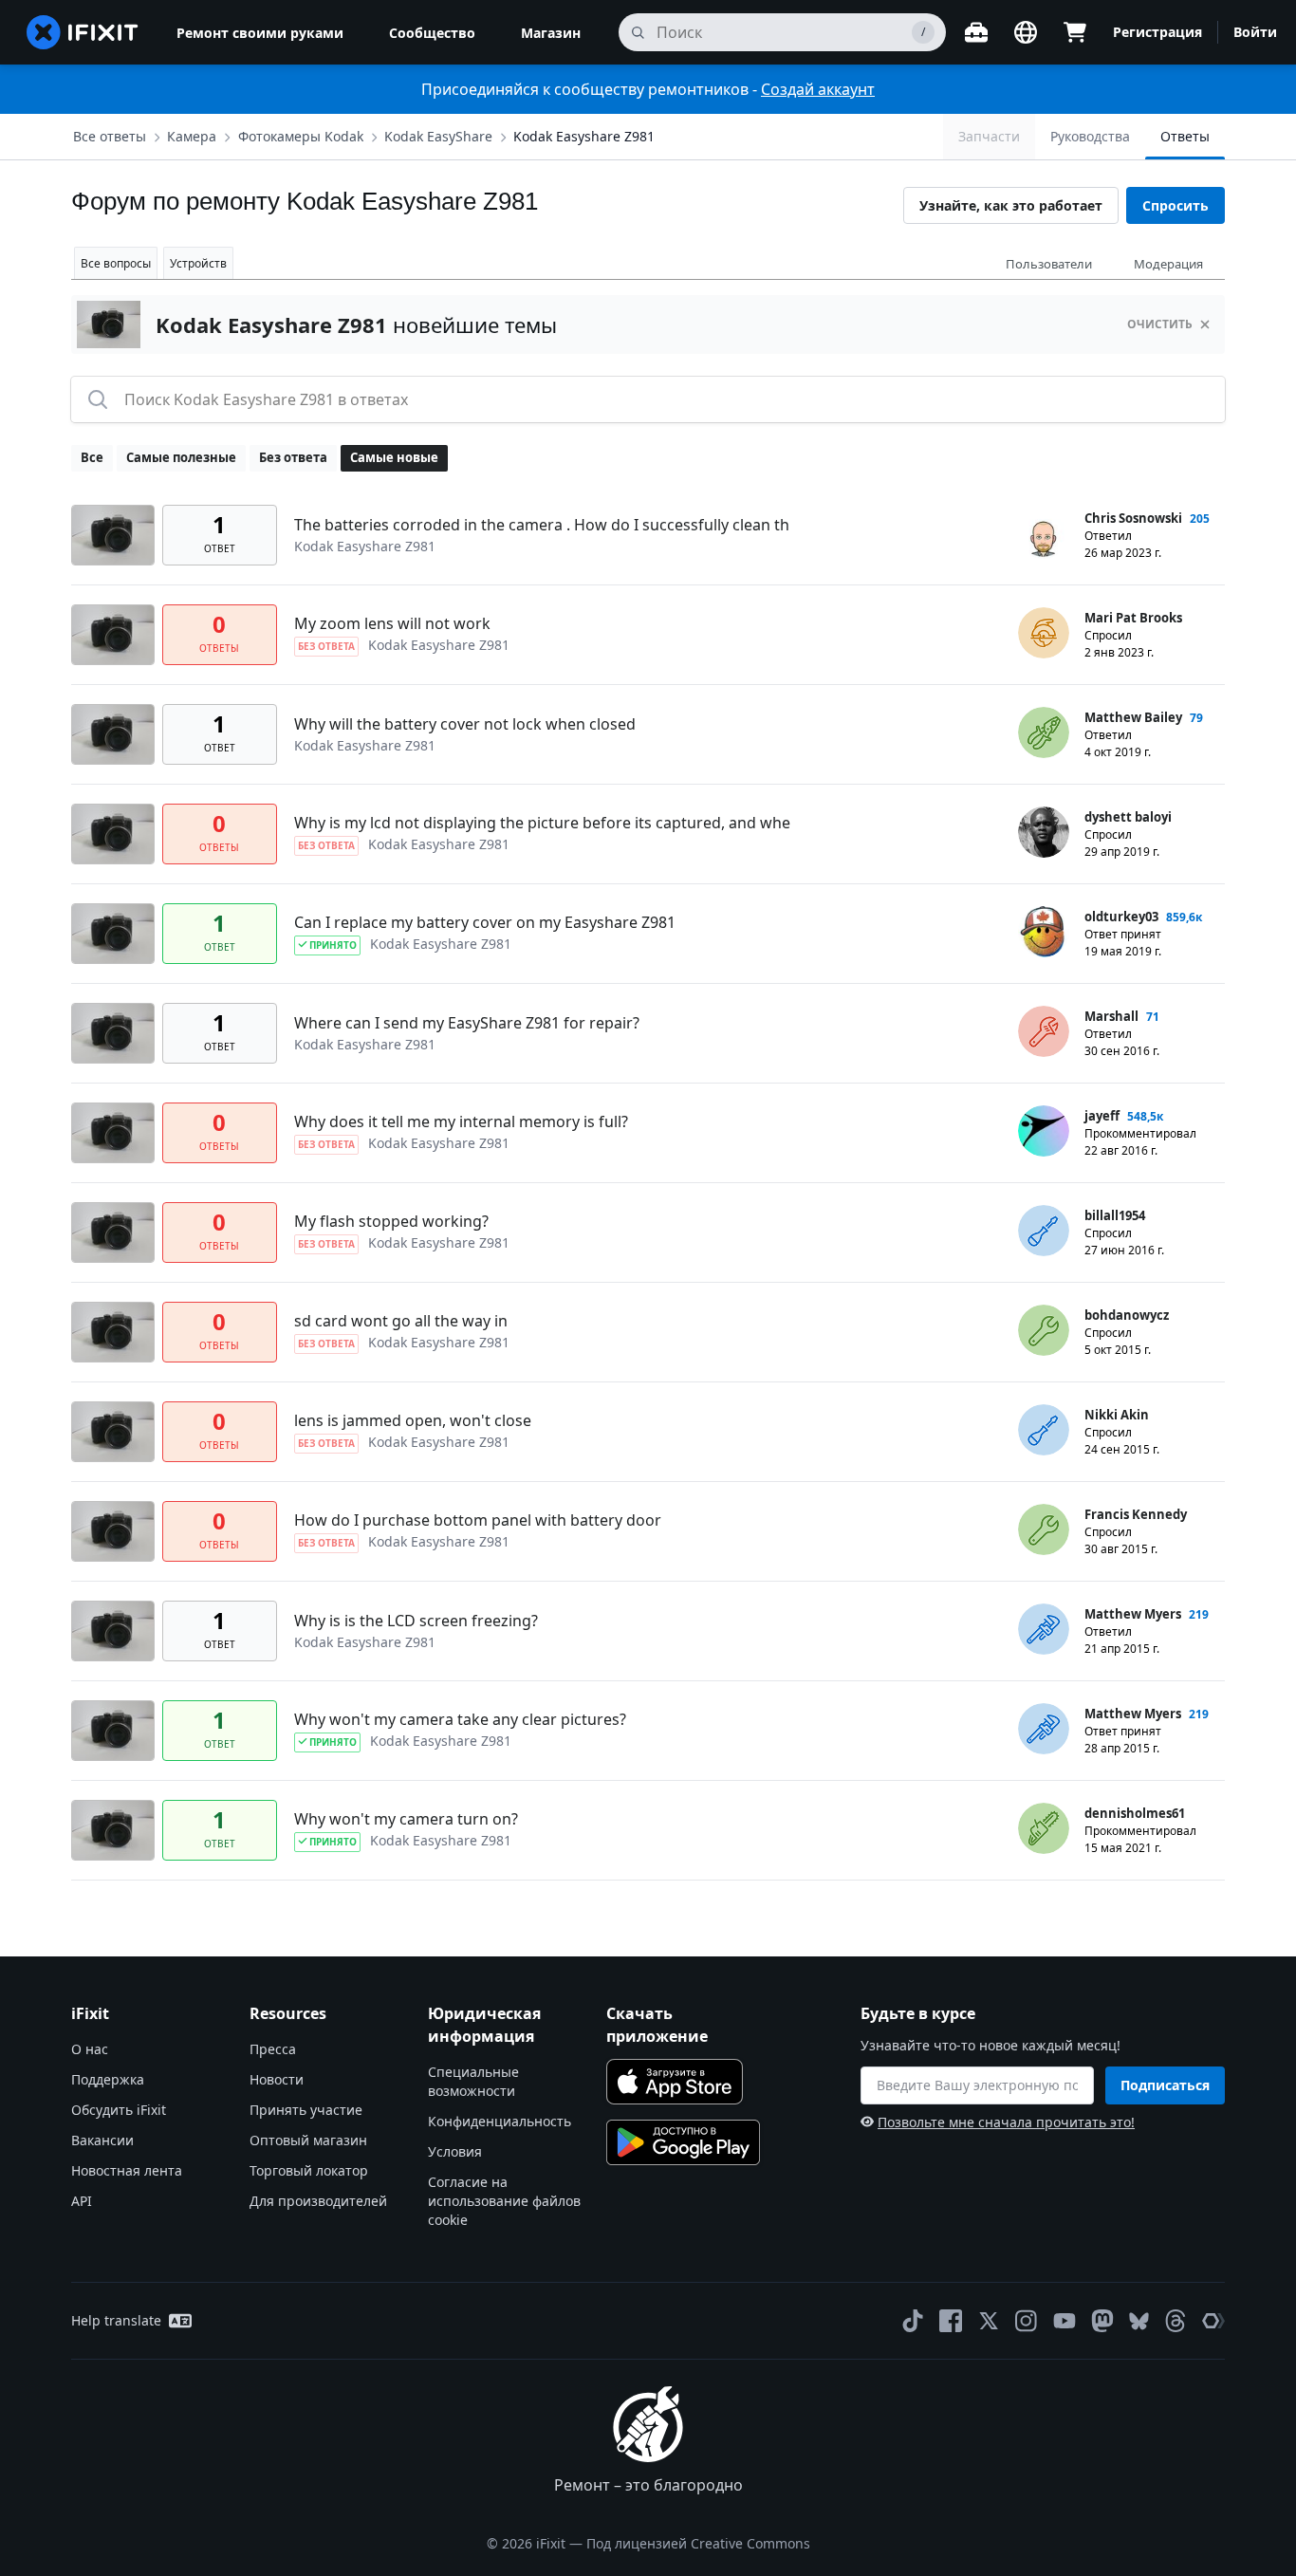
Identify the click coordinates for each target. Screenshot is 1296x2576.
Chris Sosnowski (1133, 518)
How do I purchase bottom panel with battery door (478, 1520)
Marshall (1111, 1016)
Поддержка (108, 2079)
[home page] (83, 32)
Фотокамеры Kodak (301, 136)
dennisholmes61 (1135, 1813)
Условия (455, 2151)
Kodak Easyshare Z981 (584, 136)
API (82, 2201)
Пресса (273, 2049)
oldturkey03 (1121, 917)
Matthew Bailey (1133, 717)
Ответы (1185, 136)
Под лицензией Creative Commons (698, 2543)
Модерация (1168, 264)
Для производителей (318, 2201)
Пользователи (1049, 264)
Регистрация (1157, 32)
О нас (90, 2049)
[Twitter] (989, 2321)
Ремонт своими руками (260, 33)
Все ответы (110, 136)
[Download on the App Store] (675, 2082)
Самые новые (394, 457)
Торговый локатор (309, 2170)
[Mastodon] (1102, 2321)
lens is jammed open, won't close (413, 1420)
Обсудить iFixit (119, 2110)
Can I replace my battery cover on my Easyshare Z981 (485, 922)
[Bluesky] (1139, 2321)
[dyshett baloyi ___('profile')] (1044, 832)
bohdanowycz (1127, 1315)
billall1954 (1115, 1215)
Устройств (198, 263)
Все (92, 457)
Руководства (1090, 136)
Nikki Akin (1117, 1415)
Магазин (551, 33)
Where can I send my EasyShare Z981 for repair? (467, 1023)
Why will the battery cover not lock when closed (465, 724)
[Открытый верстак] (976, 32)
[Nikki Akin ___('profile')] (1044, 1430)
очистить (1160, 324)
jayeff (1102, 1116)
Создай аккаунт (818, 89)
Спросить (1176, 205)
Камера (192, 136)
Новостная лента (127, 2170)
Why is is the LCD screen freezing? (416, 1621)
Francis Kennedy (1136, 1514)
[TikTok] (913, 2321)
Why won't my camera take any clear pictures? (460, 1719)
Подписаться (1165, 2085)
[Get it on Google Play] (683, 2142)
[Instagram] (1027, 2321)
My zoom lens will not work (392, 623)
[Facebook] (951, 2321)
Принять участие (306, 2110)
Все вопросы (116, 263)
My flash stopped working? (391, 1221)
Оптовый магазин (308, 2140)
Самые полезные (181, 457)
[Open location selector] (1026, 32)
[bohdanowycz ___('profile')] (1044, 1330)
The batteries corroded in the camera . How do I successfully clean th (542, 525)
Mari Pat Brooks (1133, 618)
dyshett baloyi (1128, 817)
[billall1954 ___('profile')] (1044, 1231)
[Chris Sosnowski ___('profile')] (1044, 533)
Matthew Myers (1133, 1614)
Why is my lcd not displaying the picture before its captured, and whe (542, 823)
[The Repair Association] (1213, 2321)
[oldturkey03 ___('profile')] (1044, 932)
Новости (277, 2079)
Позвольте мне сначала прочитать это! (1006, 2122)
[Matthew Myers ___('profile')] (1044, 1629)
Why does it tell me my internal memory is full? (461, 1121)
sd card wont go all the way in (401, 1321)
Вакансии (102, 2140)
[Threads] (1176, 2321)
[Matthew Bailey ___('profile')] (1044, 732)
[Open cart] (1075, 32)
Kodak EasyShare (438, 136)
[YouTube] (1065, 2321)
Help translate (116, 2320)
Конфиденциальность (500, 2121)
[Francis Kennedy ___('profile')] (1044, 1529)
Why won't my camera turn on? (406, 1819)
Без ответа (293, 457)
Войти (1255, 32)
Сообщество (432, 33)
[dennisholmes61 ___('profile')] (1044, 1828)
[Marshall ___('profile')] (1044, 1031)
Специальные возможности (473, 2081)
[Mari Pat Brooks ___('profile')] (1044, 633)
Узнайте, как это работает (1011, 205)
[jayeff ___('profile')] (1044, 1131)
